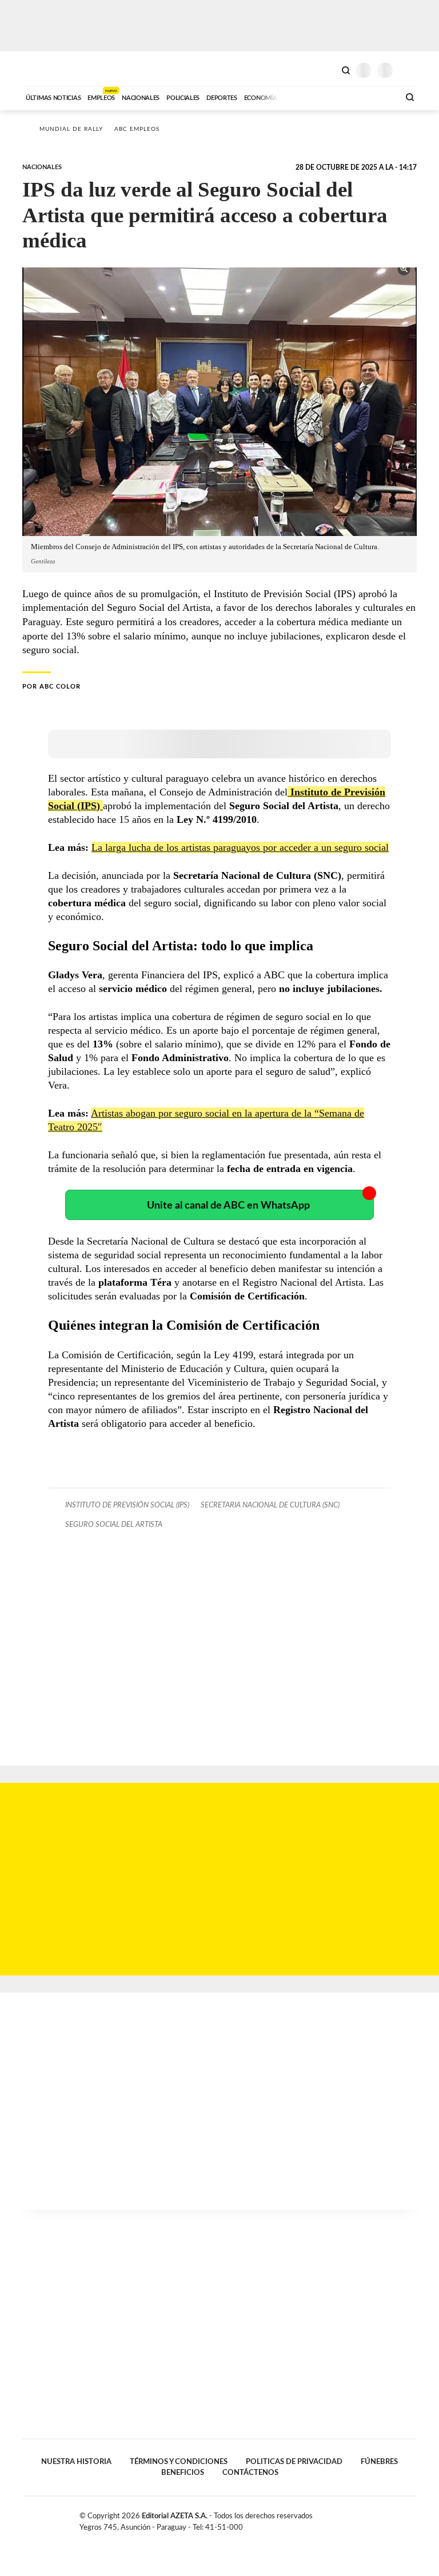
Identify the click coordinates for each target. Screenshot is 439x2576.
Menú (410, 70)
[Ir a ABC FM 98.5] (376, 97)
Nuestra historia (76, 2462)
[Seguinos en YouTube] (400, 2518)
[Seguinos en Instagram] (412, 2518)
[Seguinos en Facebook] (376, 2518)
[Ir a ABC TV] (298, 97)
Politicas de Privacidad (294, 2462)
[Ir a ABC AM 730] (330, 97)
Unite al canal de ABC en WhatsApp (228, 1205)
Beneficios (183, 2473)
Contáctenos (250, 2473)
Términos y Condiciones (179, 2462)
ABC (44, 69)
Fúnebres (379, 2462)
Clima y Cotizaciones (326, 69)
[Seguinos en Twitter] (388, 2518)
